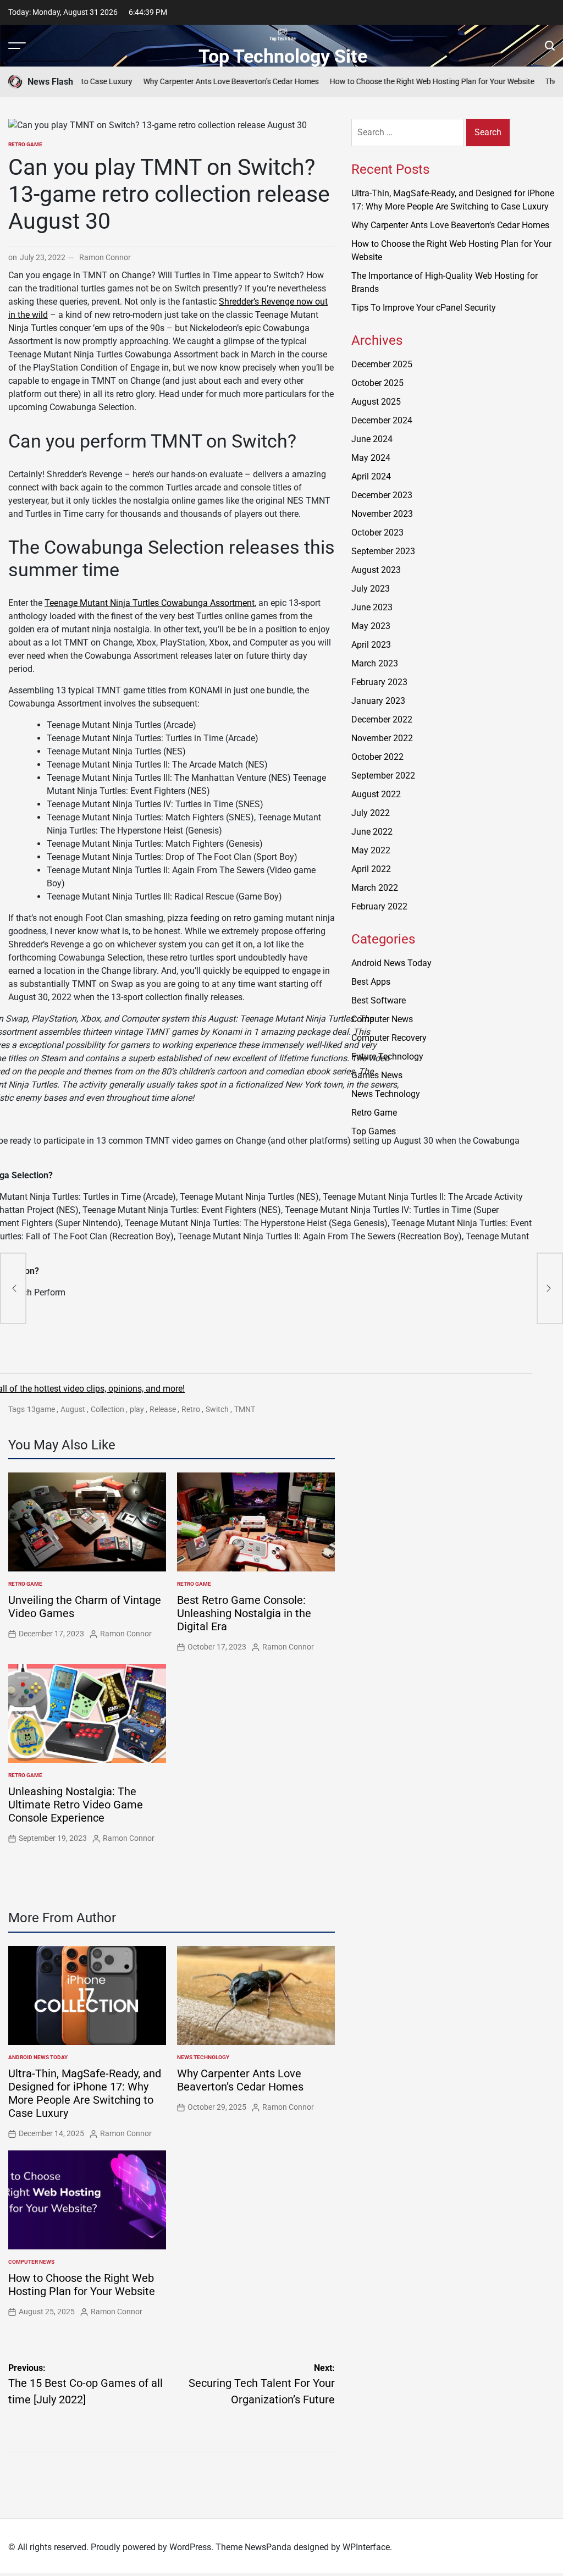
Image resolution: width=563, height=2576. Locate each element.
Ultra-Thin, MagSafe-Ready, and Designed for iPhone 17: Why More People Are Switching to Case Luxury (85, 2093)
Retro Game (25, 144)
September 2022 (383, 776)
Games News (377, 1075)
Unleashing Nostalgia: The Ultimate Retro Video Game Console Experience (76, 1805)
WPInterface (366, 2547)
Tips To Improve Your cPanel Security (424, 308)
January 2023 (378, 701)
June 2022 (372, 832)
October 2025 (377, 383)
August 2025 (376, 402)
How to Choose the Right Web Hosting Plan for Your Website (394, 81)
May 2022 (371, 850)
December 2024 (382, 420)
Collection (107, 1409)
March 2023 (375, 663)
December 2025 (382, 364)
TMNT (245, 1409)
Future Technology (387, 1057)
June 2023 (372, 607)
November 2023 (382, 514)
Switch (217, 1409)
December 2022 (382, 719)
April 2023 (371, 645)
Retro (191, 1409)
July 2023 (371, 589)
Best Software (379, 1000)
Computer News (31, 2262)
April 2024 (371, 476)
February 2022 (379, 906)
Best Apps (371, 982)
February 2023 (379, 682)
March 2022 (375, 888)
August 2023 (376, 570)
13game (41, 1409)
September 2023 (383, 551)
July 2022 (371, 813)
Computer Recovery (389, 1038)
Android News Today (38, 2057)
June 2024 (372, 439)
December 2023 (382, 495)
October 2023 (377, 533)
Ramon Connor (105, 257)
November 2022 (382, 738)
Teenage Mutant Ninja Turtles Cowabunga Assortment (150, 603)
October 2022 (377, 757)
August (73, 1409)
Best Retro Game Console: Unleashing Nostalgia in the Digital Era (244, 1613)
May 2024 (371, 458)
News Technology (203, 2057)
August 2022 (376, 794)
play (137, 1409)
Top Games (374, 1131)
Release (163, 1409)
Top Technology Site (283, 56)
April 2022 (371, 869)
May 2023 (371, 626)
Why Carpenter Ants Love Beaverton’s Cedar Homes (193, 81)
